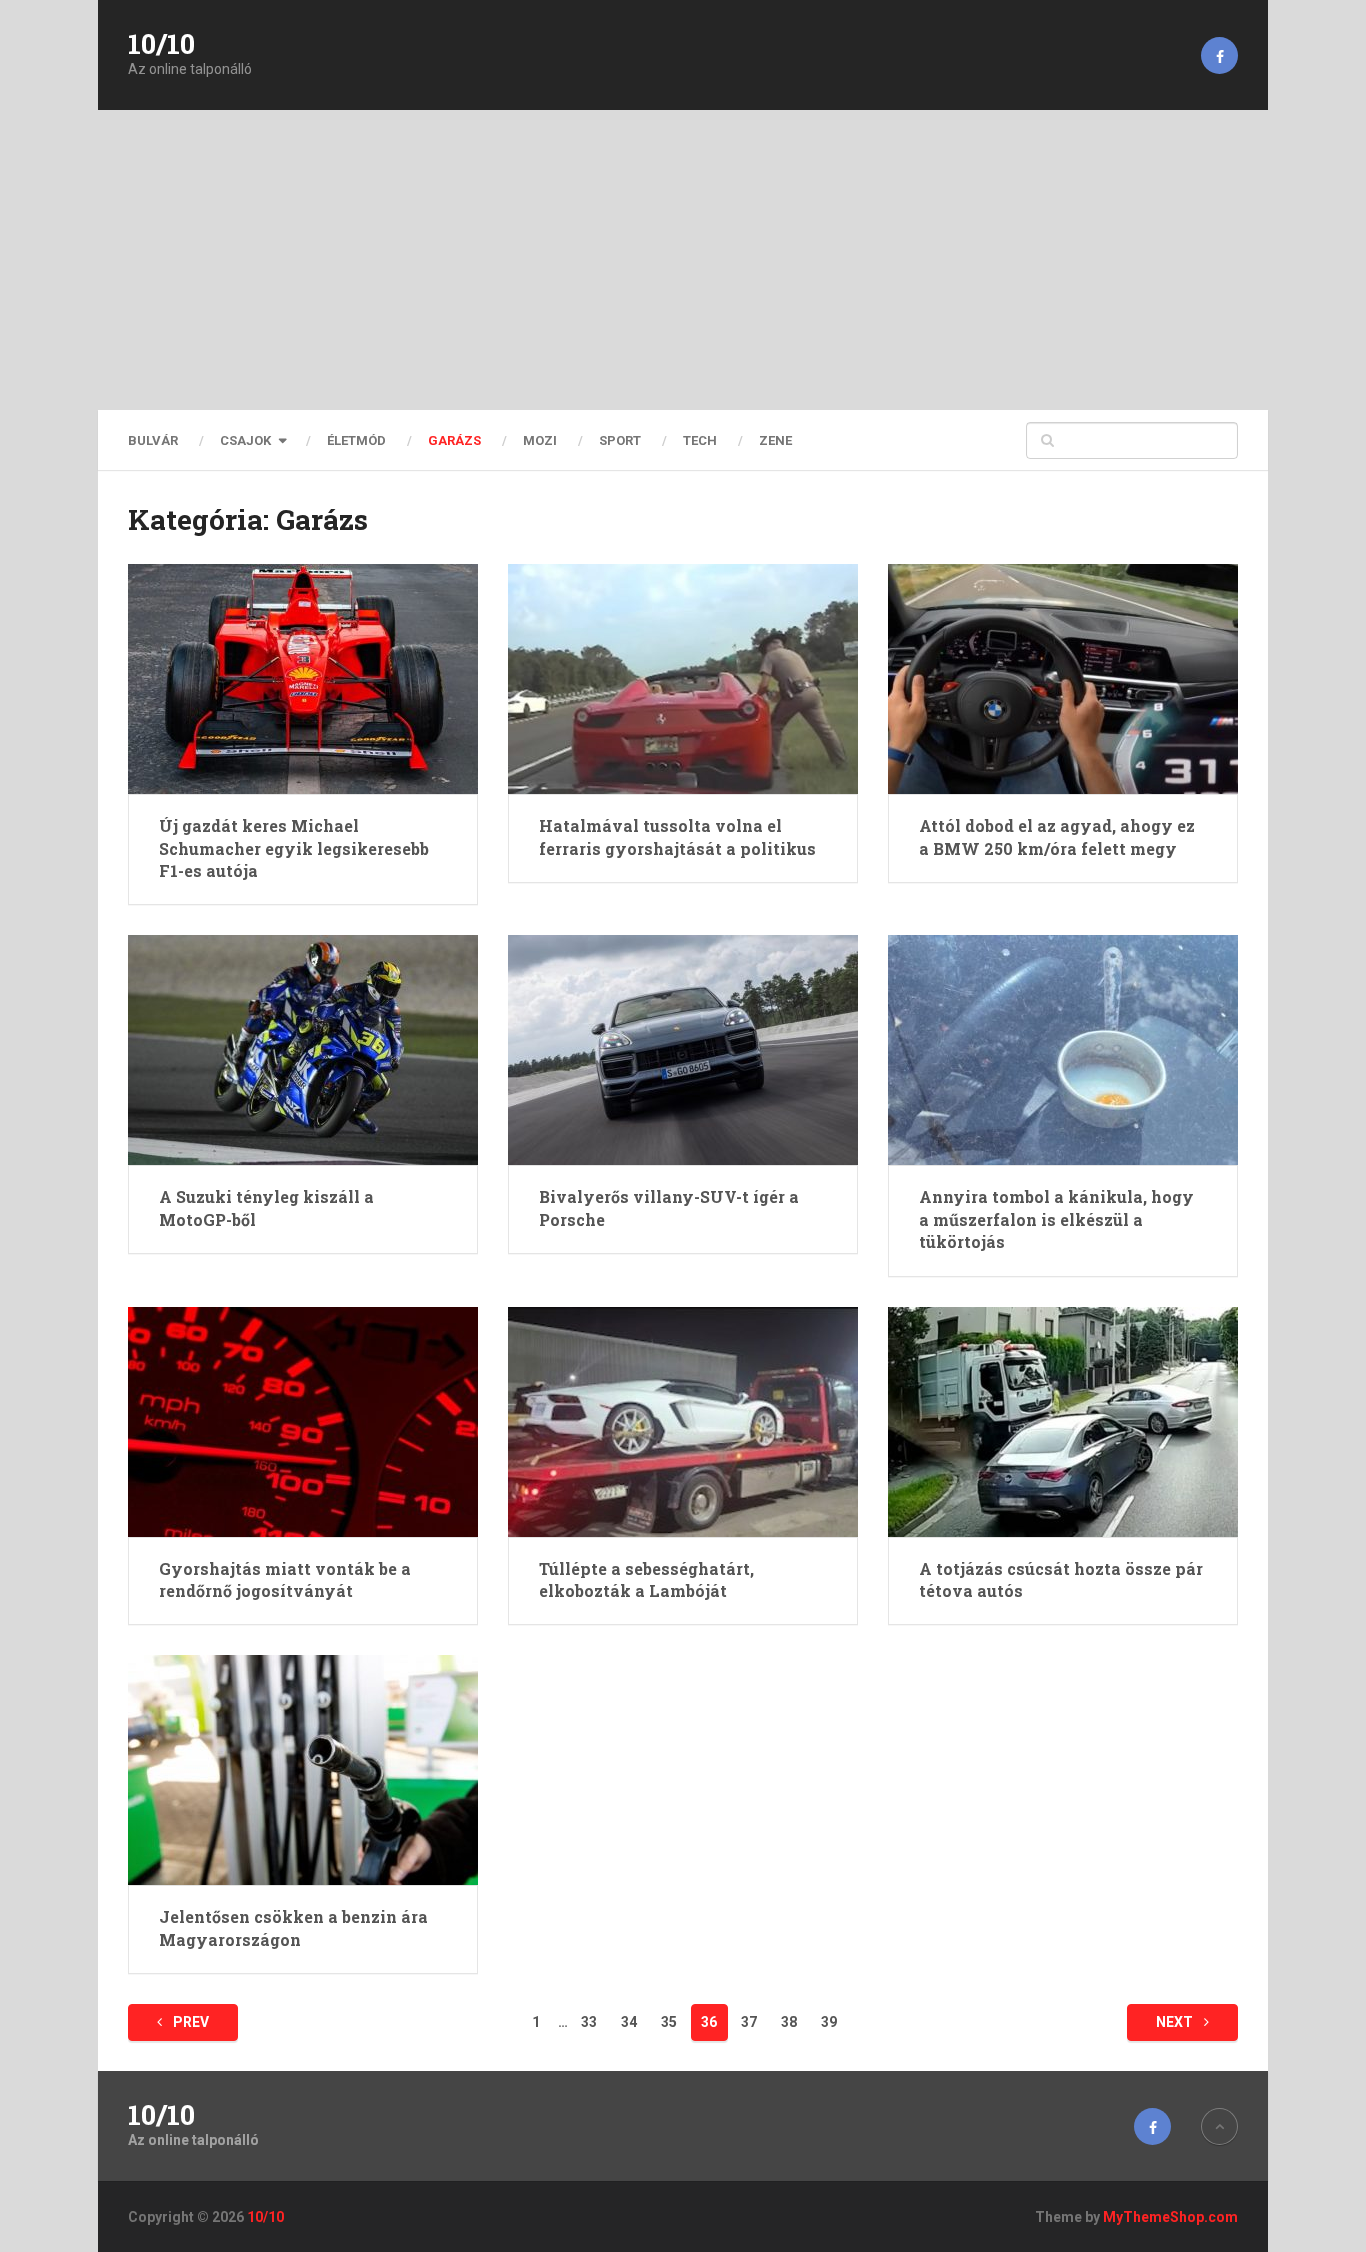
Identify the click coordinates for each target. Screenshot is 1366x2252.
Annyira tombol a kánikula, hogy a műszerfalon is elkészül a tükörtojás (1056, 1219)
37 (749, 2022)
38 (789, 2022)
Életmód (356, 440)
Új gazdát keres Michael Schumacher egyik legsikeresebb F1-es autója (294, 848)
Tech (700, 440)
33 (589, 2022)
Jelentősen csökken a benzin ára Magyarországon (293, 1927)
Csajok (245, 440)
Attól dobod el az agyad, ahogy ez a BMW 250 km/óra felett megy (1057, 836)
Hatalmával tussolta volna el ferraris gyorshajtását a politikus (677, 836)
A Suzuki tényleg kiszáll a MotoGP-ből (266, 1207)
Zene (775, 440)
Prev (189, 2022)
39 (829, 2022)
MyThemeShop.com (1170, 2217)
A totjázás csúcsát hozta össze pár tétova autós (1061, 1579)
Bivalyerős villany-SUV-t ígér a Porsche (669, 1207)
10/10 (161, 44)
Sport (620, 440)
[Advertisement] (683, 260)
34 (629, 2022)
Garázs (454, 440)
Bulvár (153, 440)
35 (669, 2022)
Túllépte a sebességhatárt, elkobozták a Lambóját (646, 1579)
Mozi (540, 440)
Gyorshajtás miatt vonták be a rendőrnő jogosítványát (285, 1579)
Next (1176, 2022)
